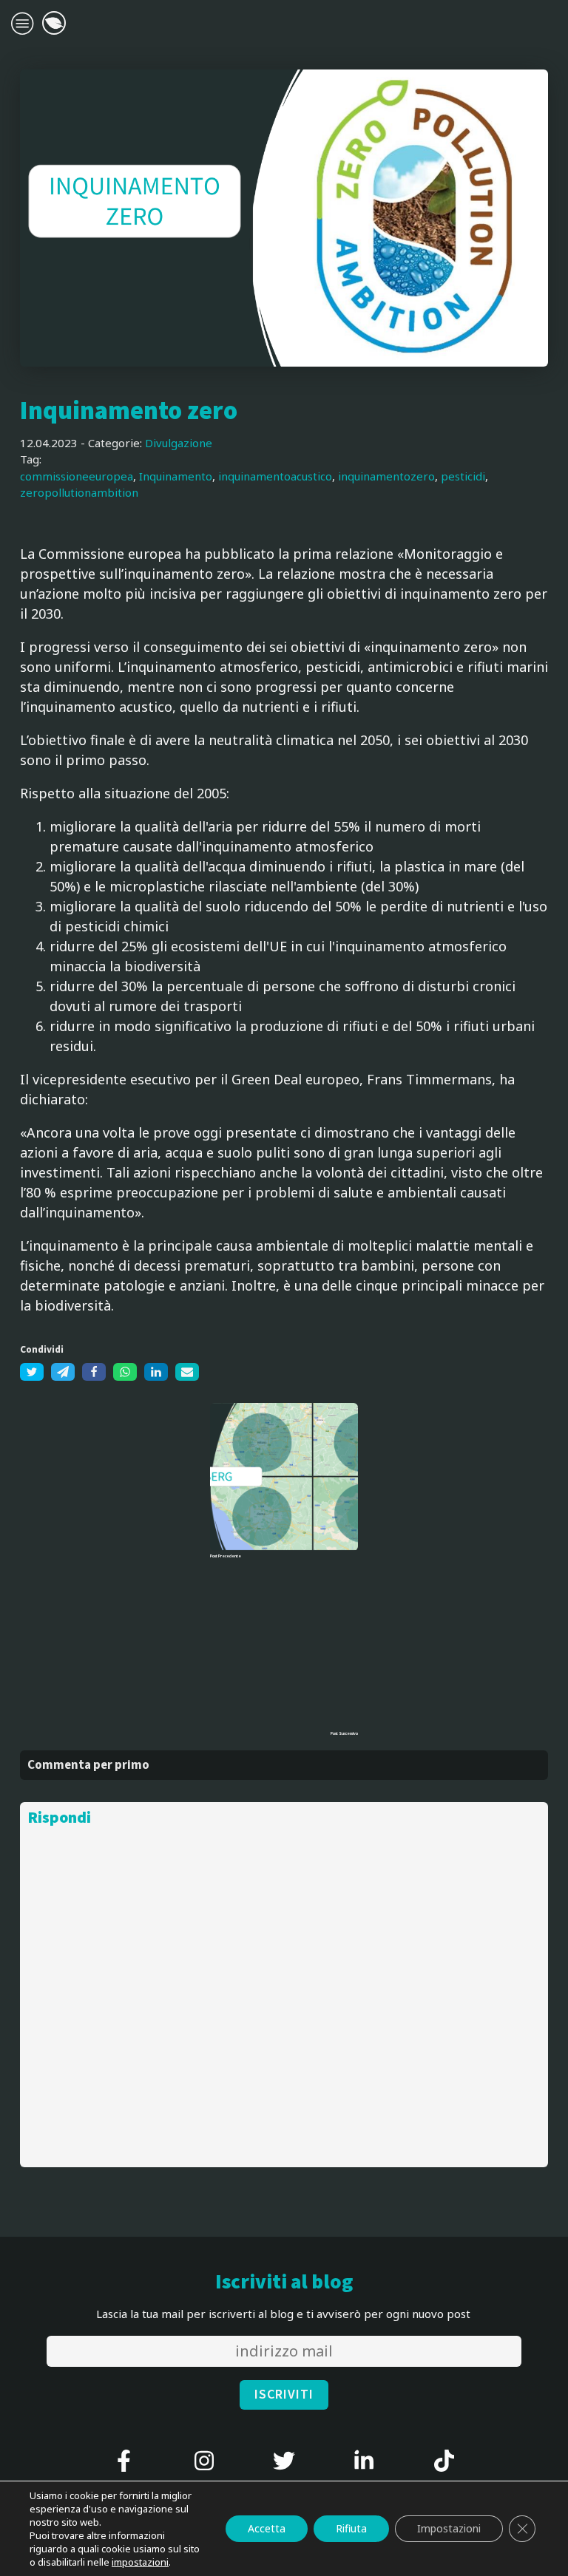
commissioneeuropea (77, 476)
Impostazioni (449, 2528)
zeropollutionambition (79, 492)
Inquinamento (176, 476)
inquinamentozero (386, 476)
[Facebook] (94, 1372)
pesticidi (463, 476)
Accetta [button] (267, 2528)
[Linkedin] (156, 1372)
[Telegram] (63, 1372)
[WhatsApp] (125, 1372)
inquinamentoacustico (275, 476)
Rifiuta (351, 2528)
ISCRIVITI (284, 2395)
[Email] (187, 1372)
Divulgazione (179, 443)
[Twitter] (32, 1372)
